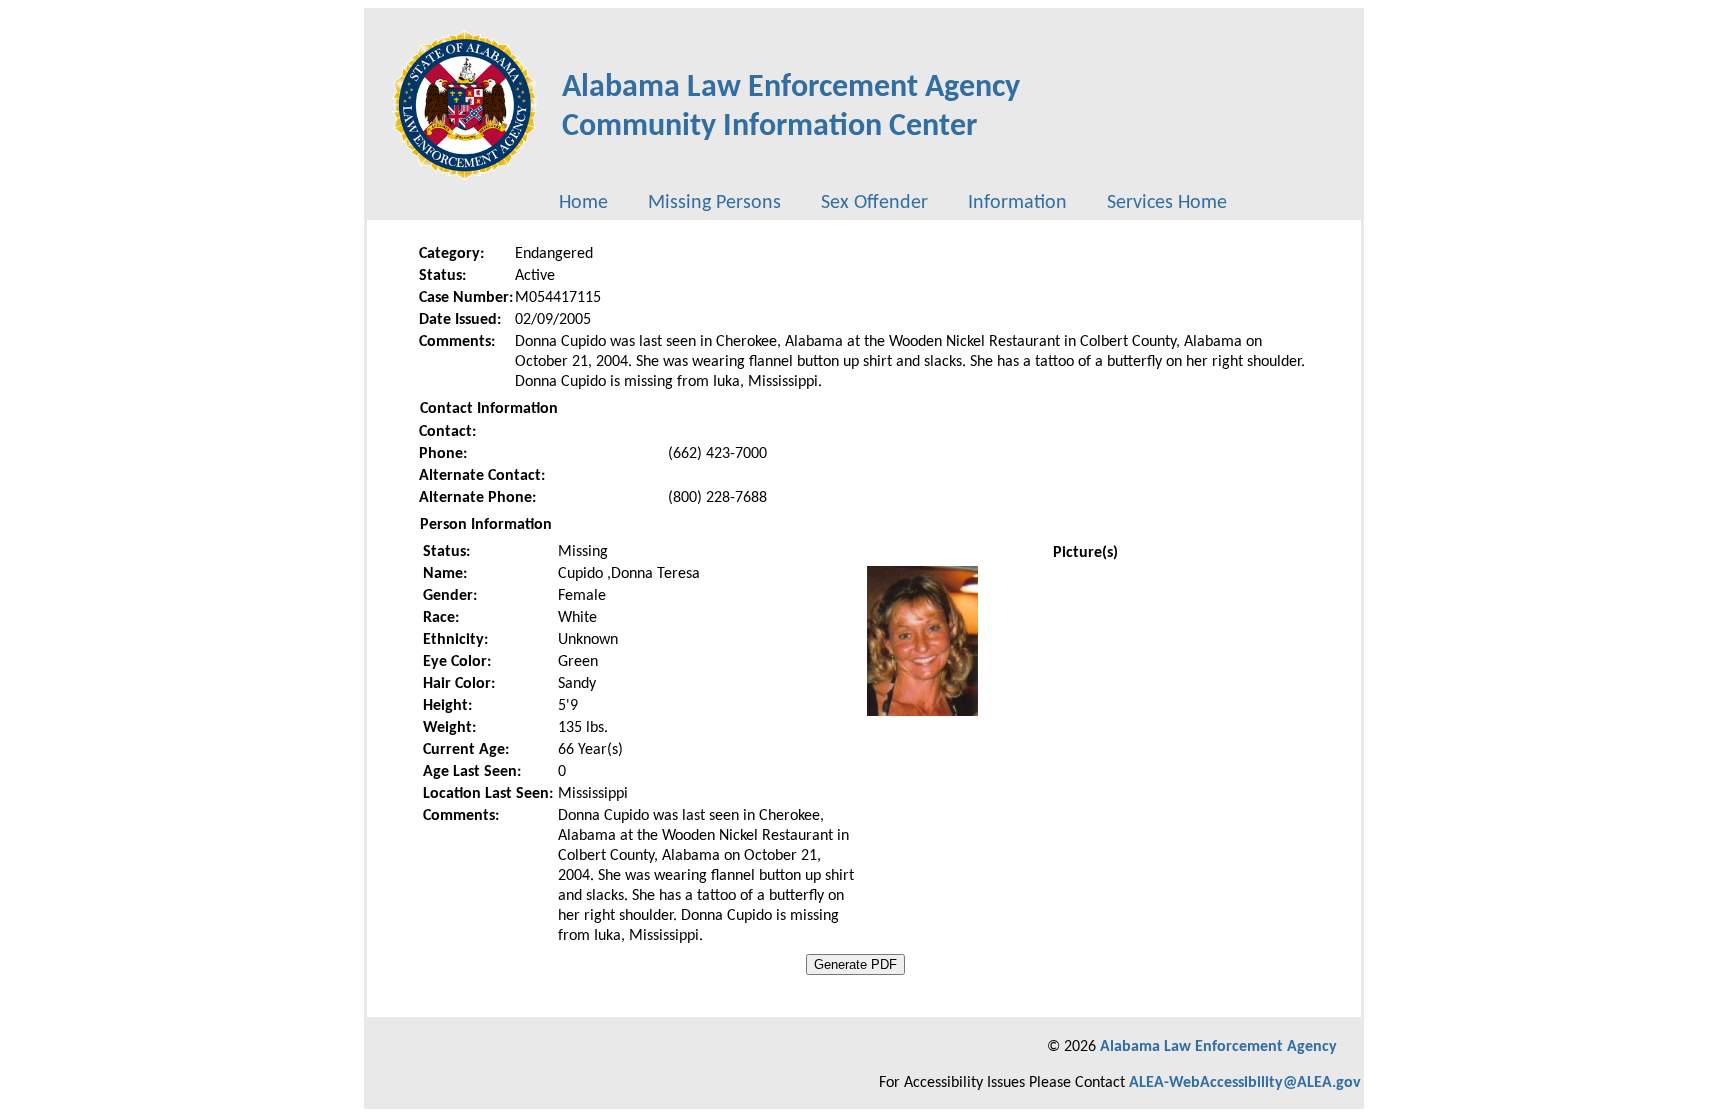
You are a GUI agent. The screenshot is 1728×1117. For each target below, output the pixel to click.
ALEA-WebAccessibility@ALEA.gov (1245, 1083)
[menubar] (893, 203)
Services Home (1167, 203)
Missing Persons (714, 203)
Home (583, 203)
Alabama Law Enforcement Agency (1218, 1047)
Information (1017, 203)
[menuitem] (583, 203)
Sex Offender (874, 203)
